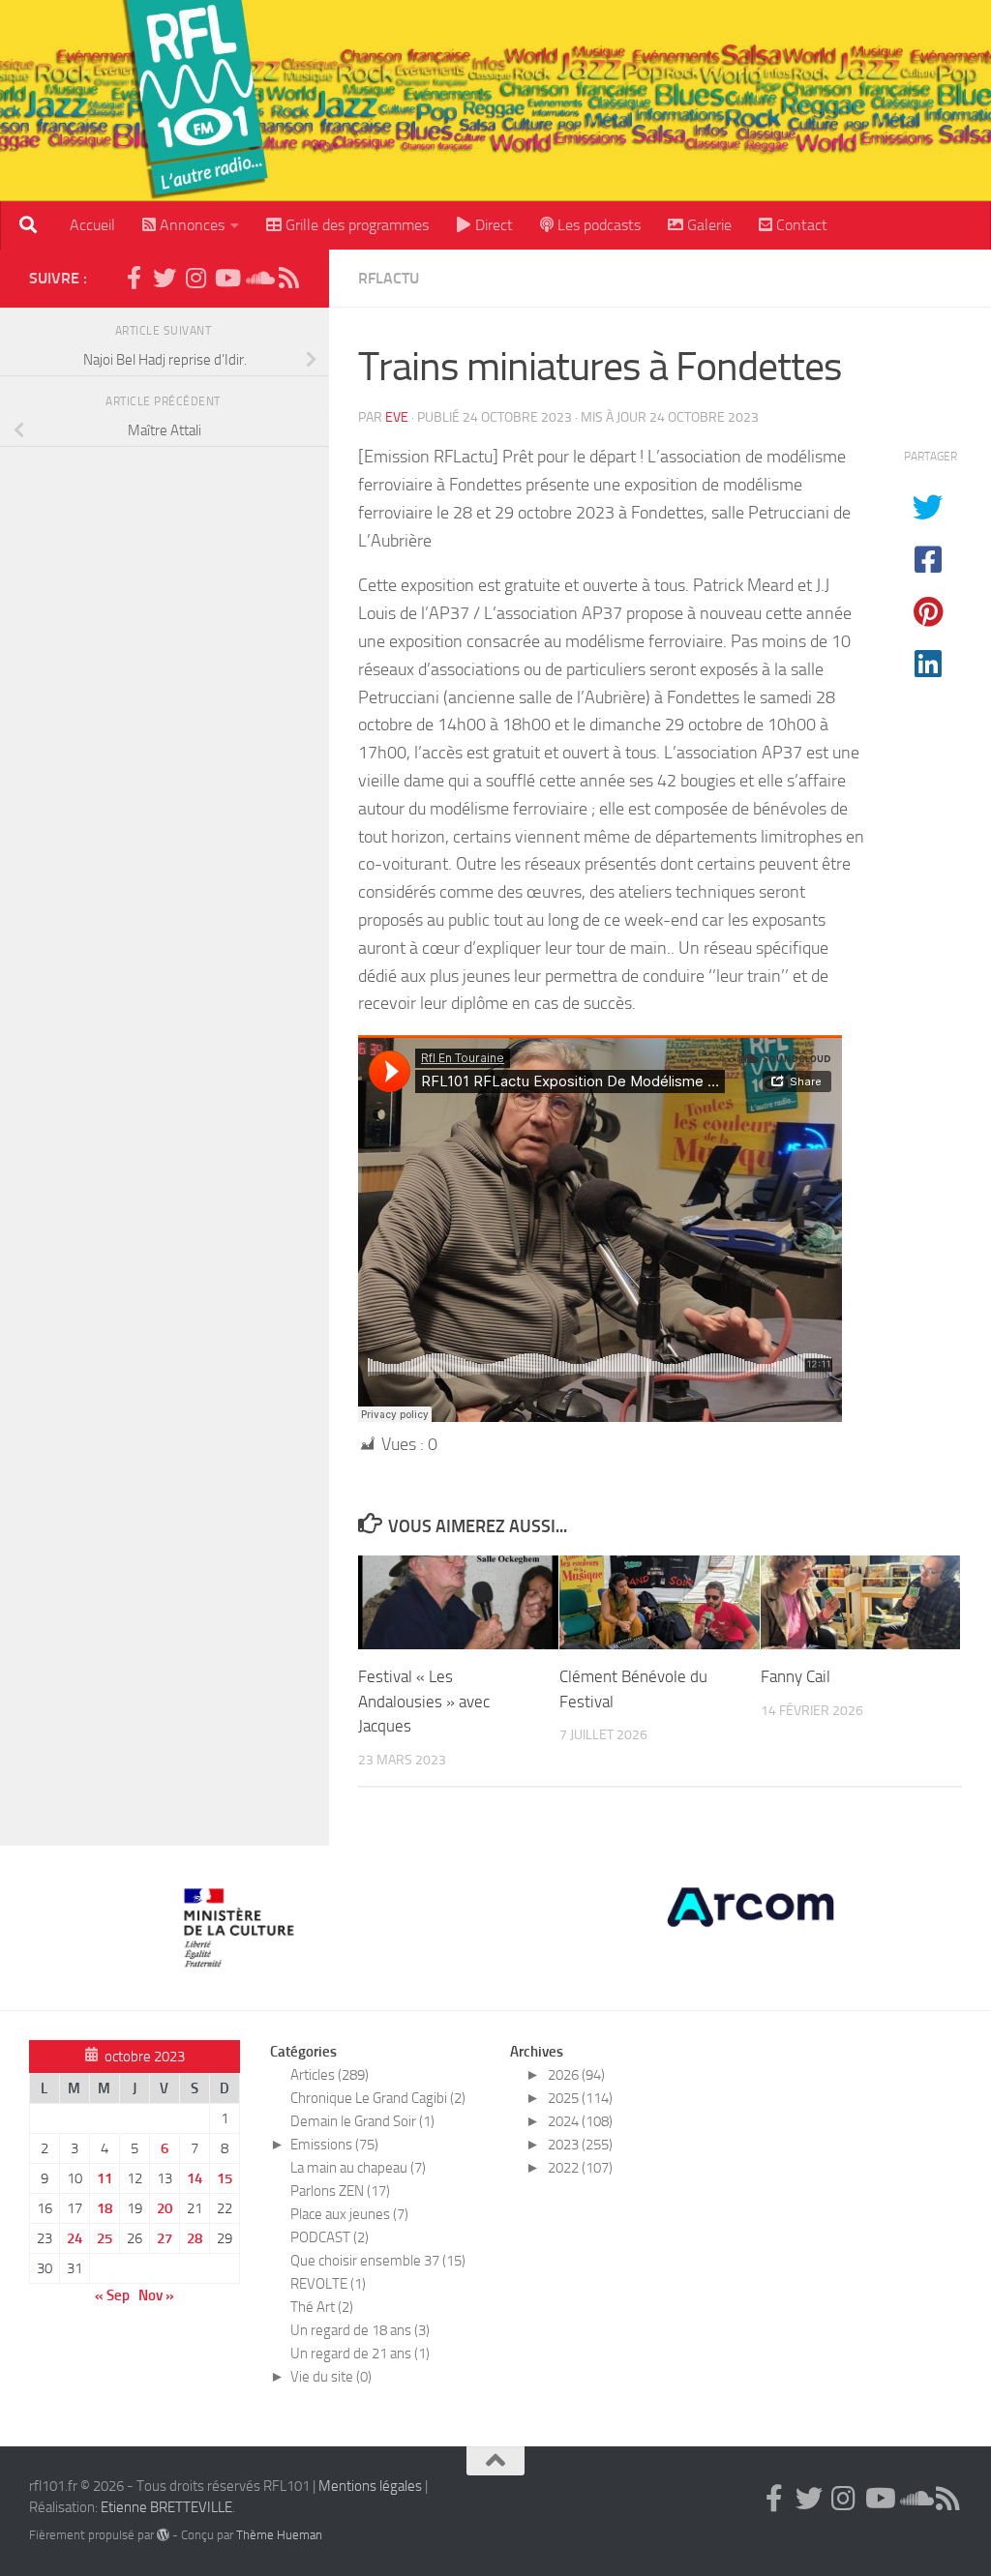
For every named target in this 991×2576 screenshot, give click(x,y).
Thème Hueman (279, 2535)
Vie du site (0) (331, 2377)
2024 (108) (580, 2121)
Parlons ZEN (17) (340, 2191)
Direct (492, 225)
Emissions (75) (334, 2145)
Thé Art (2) (322, 2307)
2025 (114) (580, 2098)
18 (105, 2208)
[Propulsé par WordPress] (163, 2535)
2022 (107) (580, 2168)
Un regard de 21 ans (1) (360, 2354)
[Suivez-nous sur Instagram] (195, 278)
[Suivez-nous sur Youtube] (226, 278)
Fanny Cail (796, 1676)
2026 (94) (576, 2075)
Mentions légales (370, 2486)
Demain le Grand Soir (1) (362, 2121)
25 (105, 2238)
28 (195, 2238)
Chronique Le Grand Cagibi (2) (378, 2098)
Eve (397, 417)
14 (195, 2178)
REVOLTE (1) (328, 2284)
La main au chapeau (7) (358, 2168)
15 (225, 2178)
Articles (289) (330, 2075)
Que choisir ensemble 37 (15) (378, 2261)
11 (105, 2178)
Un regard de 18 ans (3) (360, 2330)
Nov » (156, 2295)
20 (165, 2208)
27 (165, 2238)
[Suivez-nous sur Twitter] (165, 278)
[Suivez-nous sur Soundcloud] (257, 278)
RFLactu (389, 278)
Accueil (92, 225)
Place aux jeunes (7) (349, 2214)
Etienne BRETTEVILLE (166, 2507)
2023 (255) (580, 2145)
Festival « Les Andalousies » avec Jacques (424, 1701)
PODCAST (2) (330, 2237)
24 (75, 2238)
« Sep (112, 2295)
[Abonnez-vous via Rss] (288, 278)
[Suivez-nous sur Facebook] (134, 278)
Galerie (707, 225)
